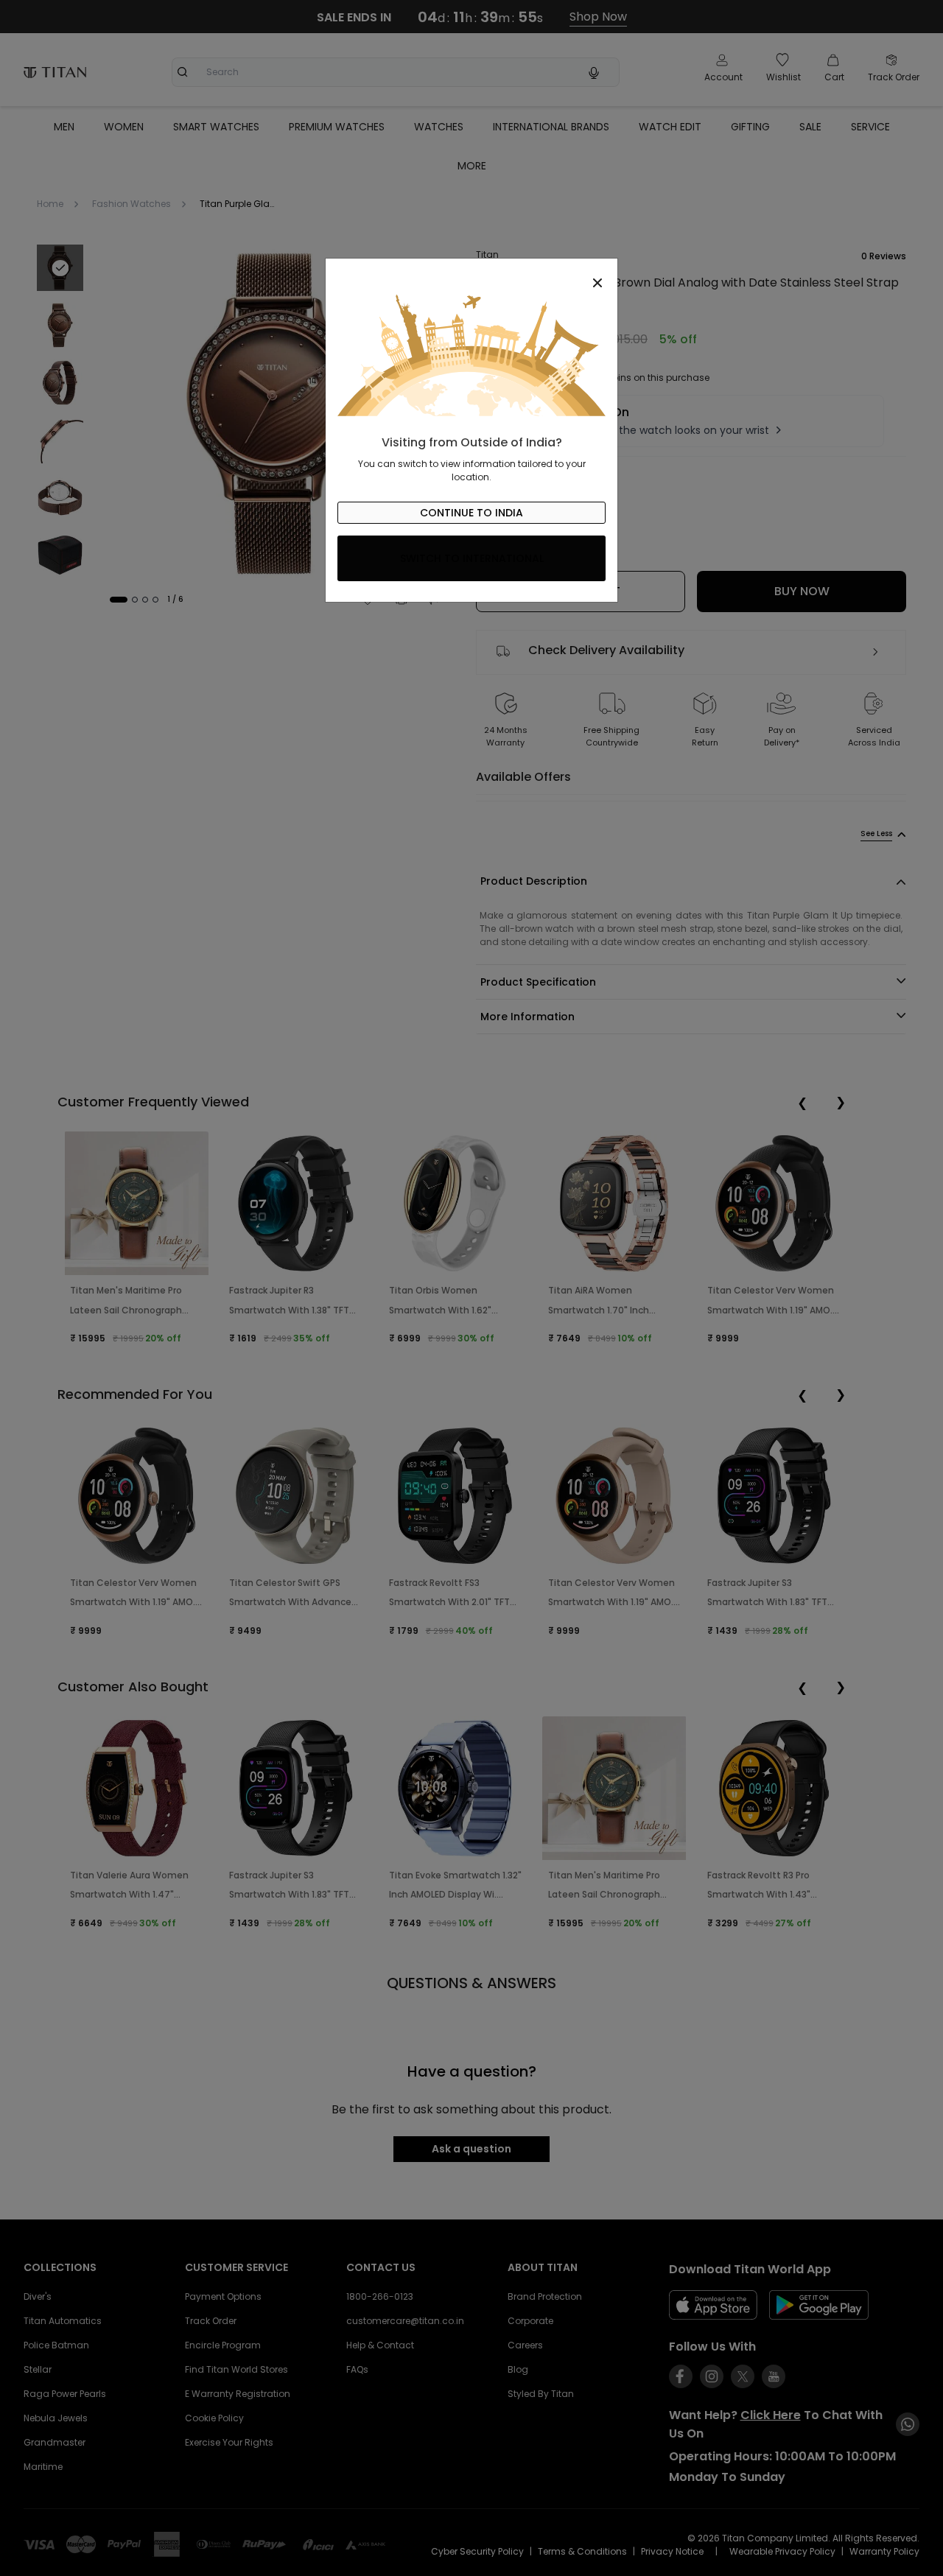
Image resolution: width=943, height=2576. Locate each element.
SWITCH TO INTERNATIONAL (472, 558)
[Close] (471, 275)
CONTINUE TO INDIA (471, 513)
